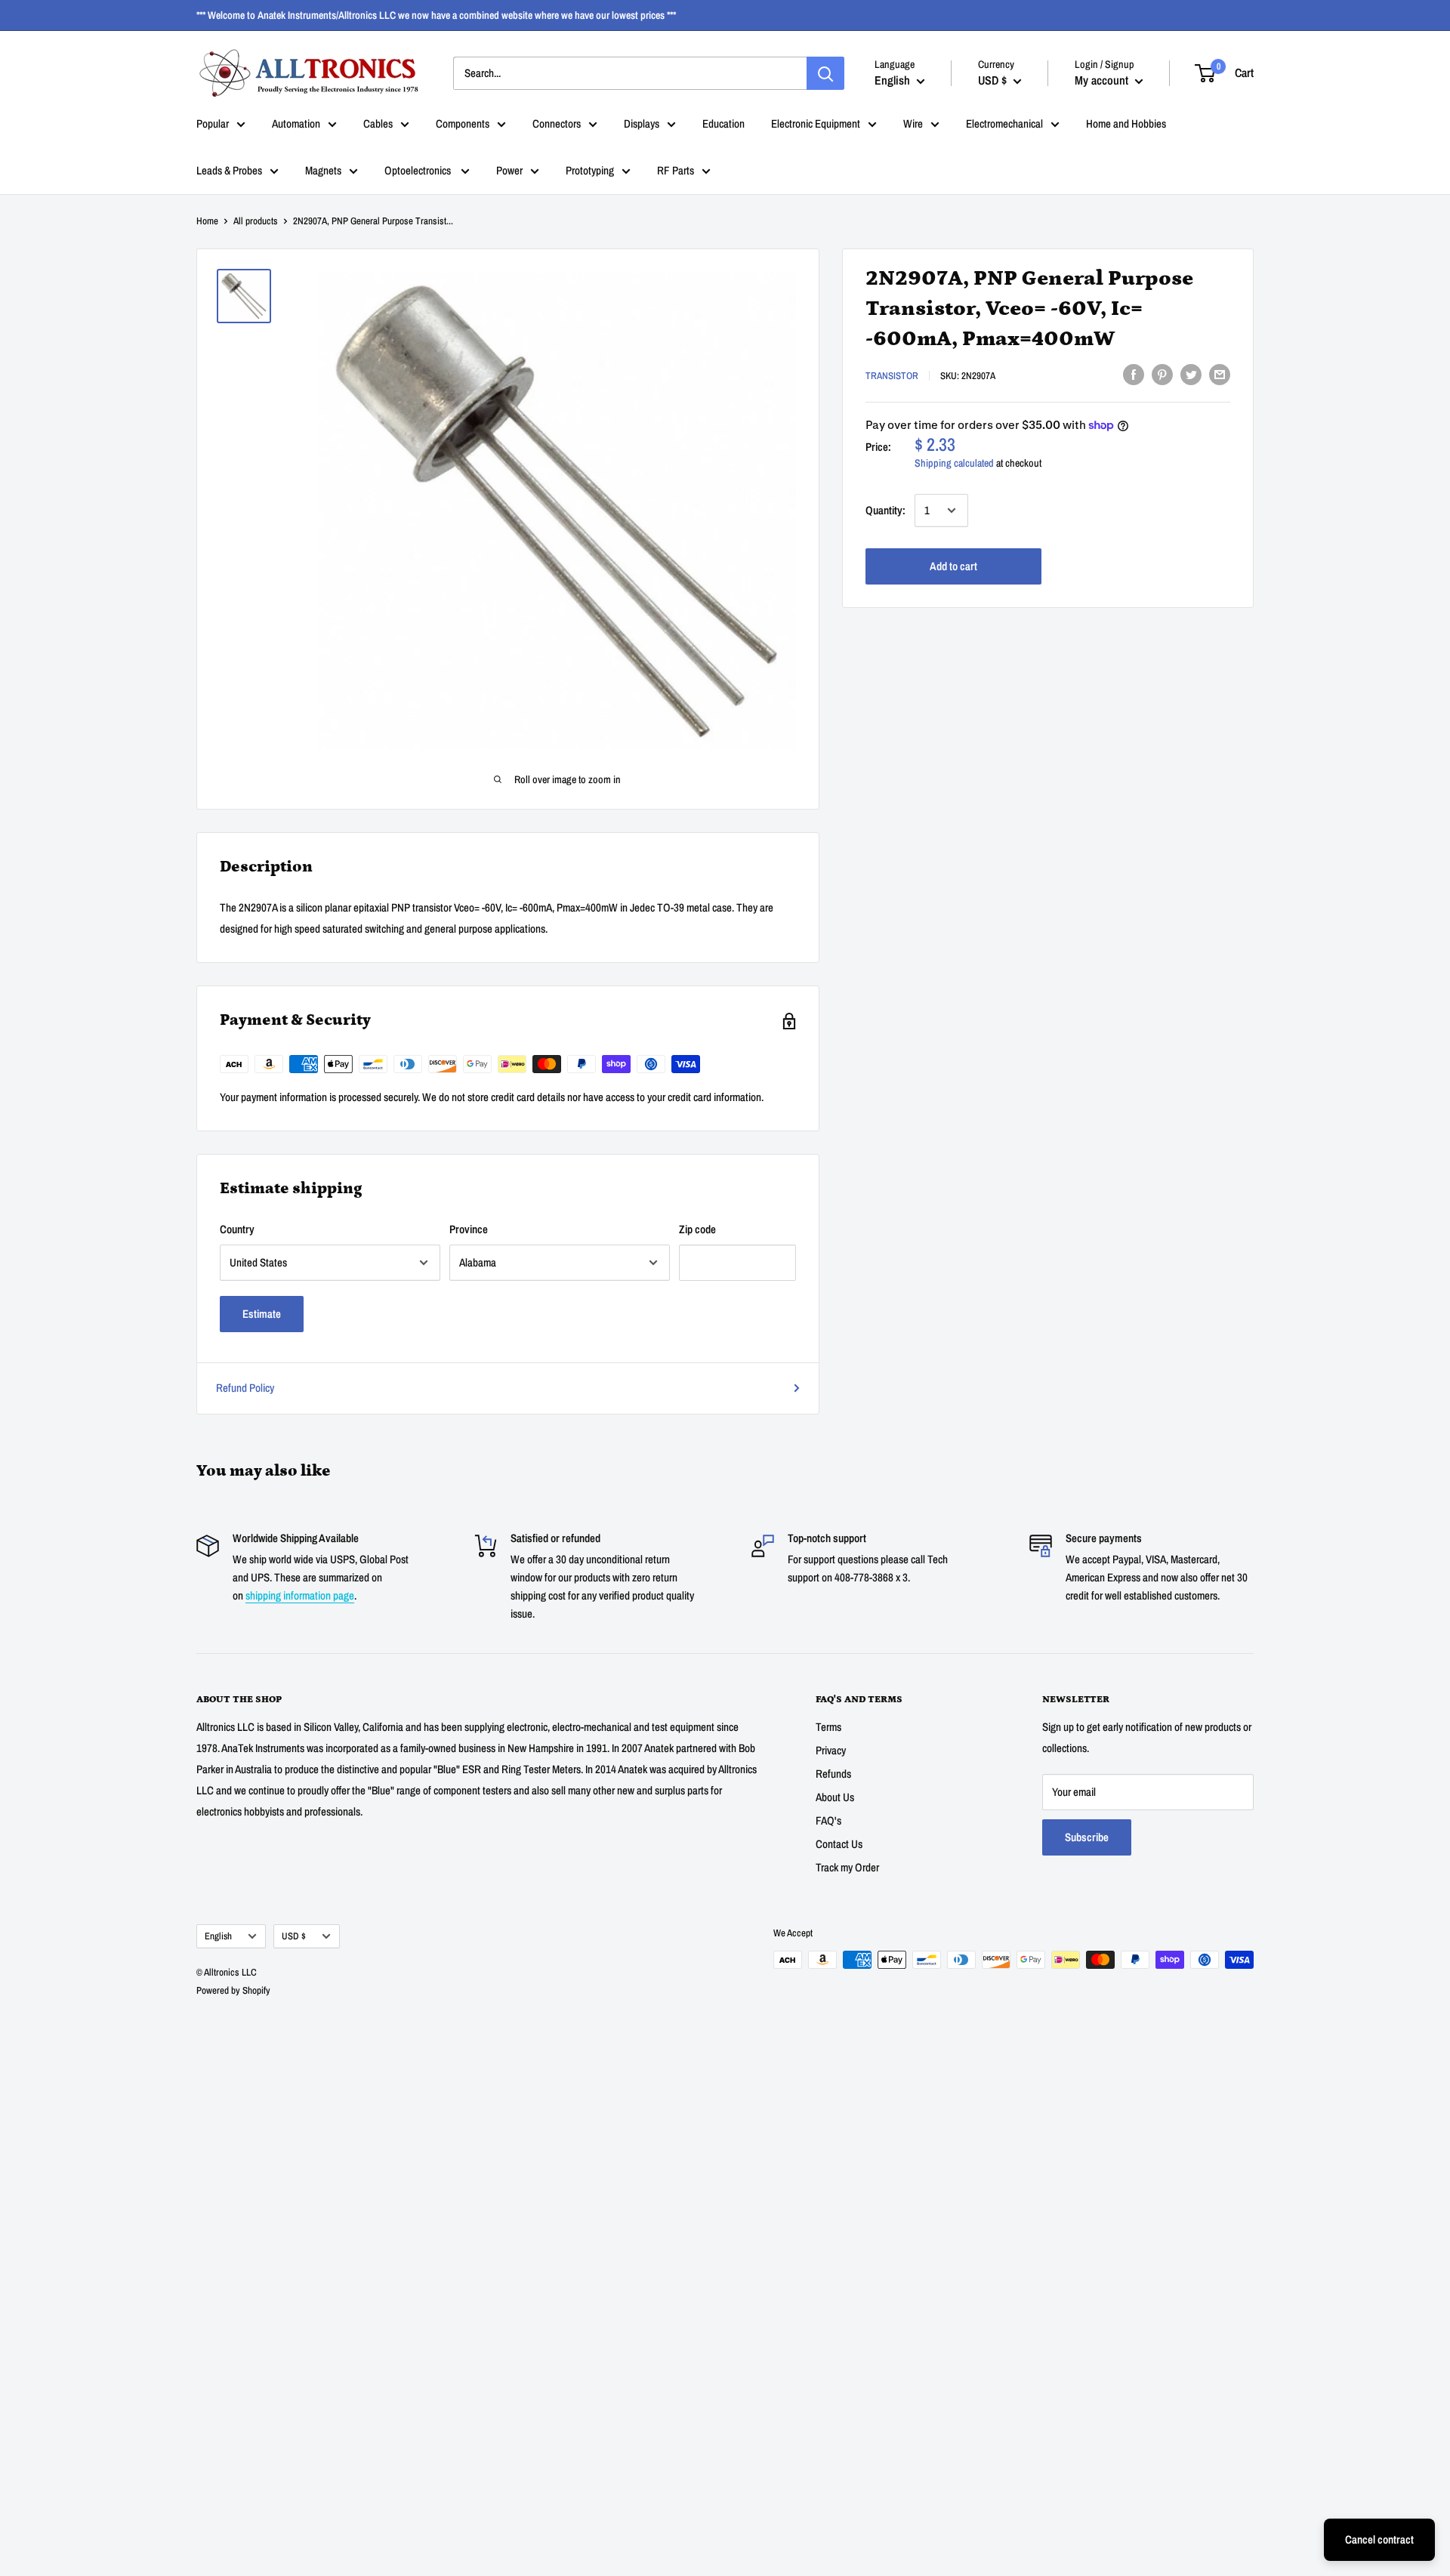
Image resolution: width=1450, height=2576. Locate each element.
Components (463, 123)
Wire (913, 123)
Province (469, 1229)
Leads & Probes (229, 170)
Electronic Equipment (816, 123)
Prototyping (590, 170)
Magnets (323, 170)
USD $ (294, 1936)
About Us (835, 1797)
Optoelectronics (419, 170)
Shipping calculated (954, 463)
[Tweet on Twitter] (1191, 374)
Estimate (262, 1314)
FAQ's (828, 1820)
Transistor (892, 376)
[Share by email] (1220, 374)
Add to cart (953, 566)
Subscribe (1087, 1837)
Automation (296, 123)
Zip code (697, 1229)
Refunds (833, 1774)
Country (237, 1229)
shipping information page (300, 1595)
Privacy (831, 1750)
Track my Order (847, 1867)
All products (256, 221)
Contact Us (839, 1844)
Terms (828, 1727)
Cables (378, 123)
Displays (642, 123)
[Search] (825, 73)
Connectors (557, 123)
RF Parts (676, 170)
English (218, 1936)
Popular (213, 123)
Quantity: (885, 510)
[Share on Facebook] (1134, 374)
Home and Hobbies (1126, 123)
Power (509, 170)
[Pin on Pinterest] (1162, 374)
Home (207, 221)
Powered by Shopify (233, 1990)
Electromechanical (1004, 123)
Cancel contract (1379, 2539)
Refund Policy (245, 1388)
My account (1103, 80)
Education (723, 123)
